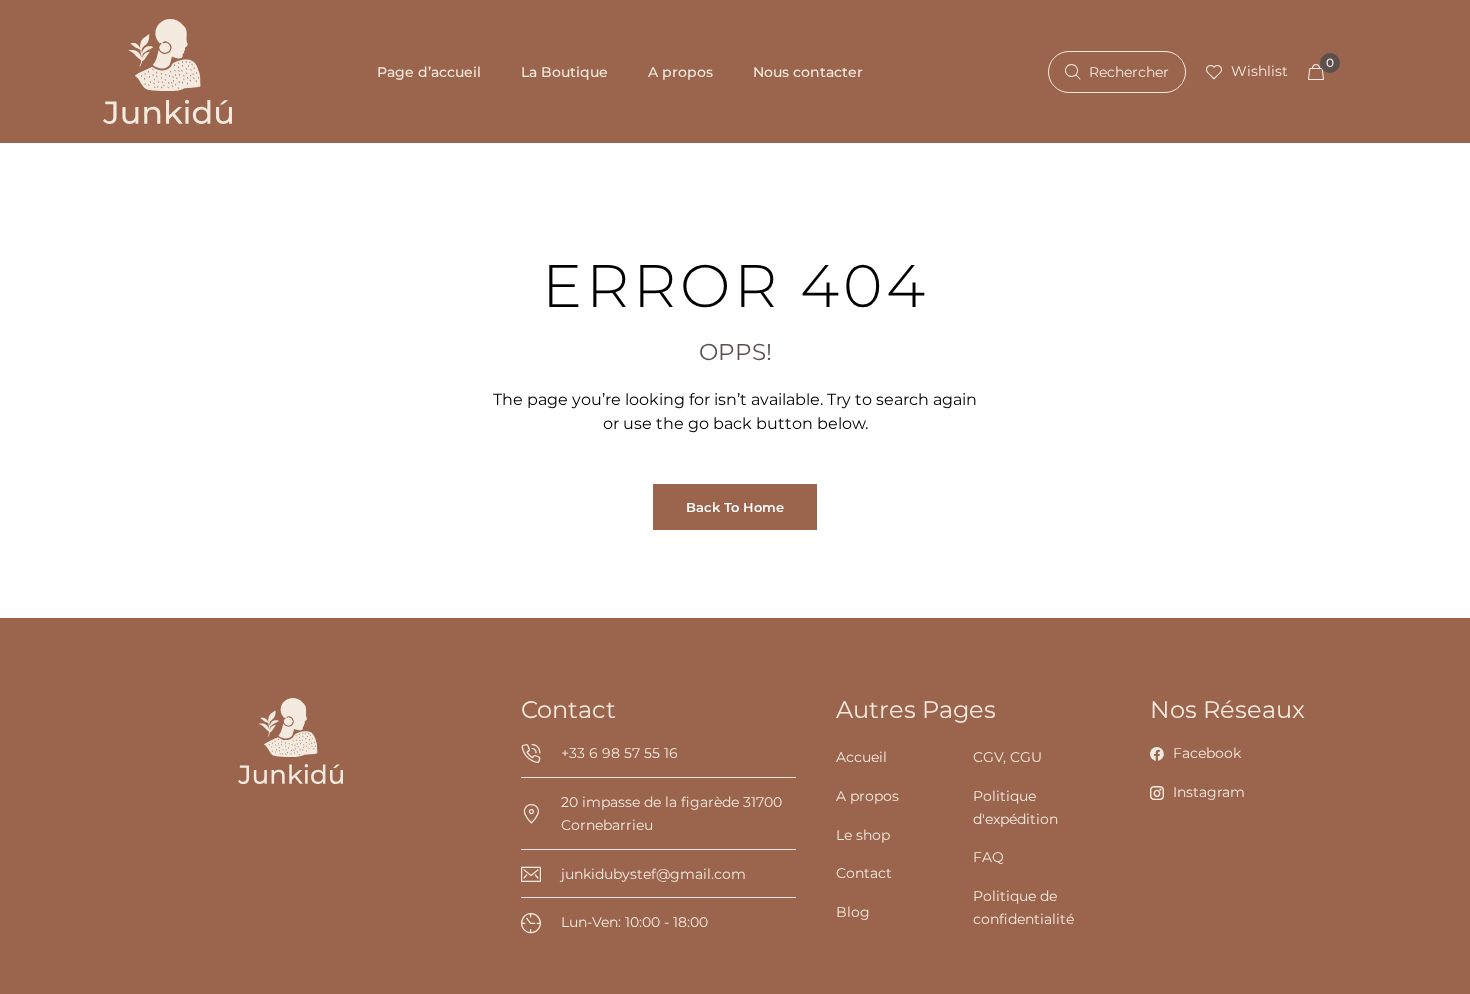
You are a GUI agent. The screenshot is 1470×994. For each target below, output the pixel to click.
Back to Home (735, 507)
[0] (1316, 72)
